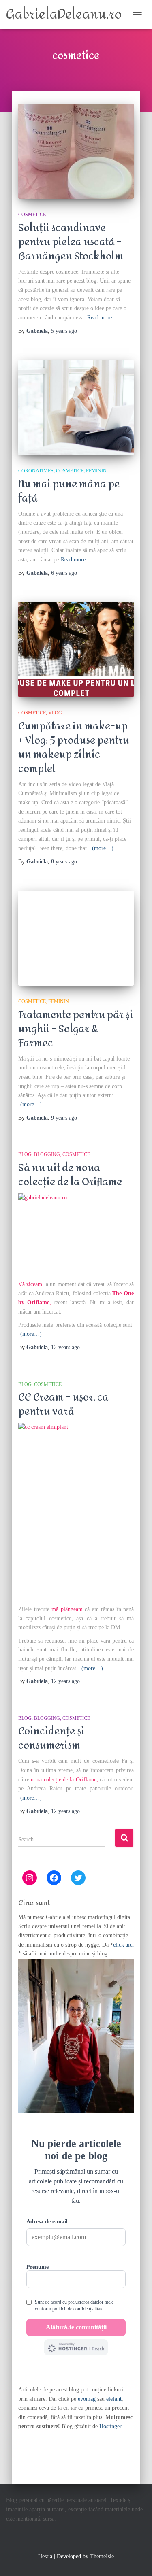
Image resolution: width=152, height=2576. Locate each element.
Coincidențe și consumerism (51, 1738)
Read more (100, 318)
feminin (96, 471)
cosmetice (32, 215)
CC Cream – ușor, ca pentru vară (63, 1404)
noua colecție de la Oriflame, (64, 1780)
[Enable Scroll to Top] (136, 2560)
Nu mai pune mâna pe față (69, 491)
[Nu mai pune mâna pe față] (76, 407)
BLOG (25, 1154)
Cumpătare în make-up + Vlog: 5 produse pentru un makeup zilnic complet (74, 747)
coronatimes (36, 471)
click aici (123, 1945)
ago (64, 331)
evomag (87, 2399)
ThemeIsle (102, 2556)
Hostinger (110, 2426)
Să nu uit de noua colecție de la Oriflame (70, 1175)
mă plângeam (67, 1609)
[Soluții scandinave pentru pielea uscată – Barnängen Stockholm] (76, 151)
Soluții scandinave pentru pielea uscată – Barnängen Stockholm (71, 242)
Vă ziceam (30, 1284)
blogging (47, 1154)
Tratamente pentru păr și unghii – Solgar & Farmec (76, 1029)
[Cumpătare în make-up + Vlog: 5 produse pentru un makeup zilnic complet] (76, 649)
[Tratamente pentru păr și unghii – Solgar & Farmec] (76, 938)
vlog (55, 713)
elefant (114, 2399)
